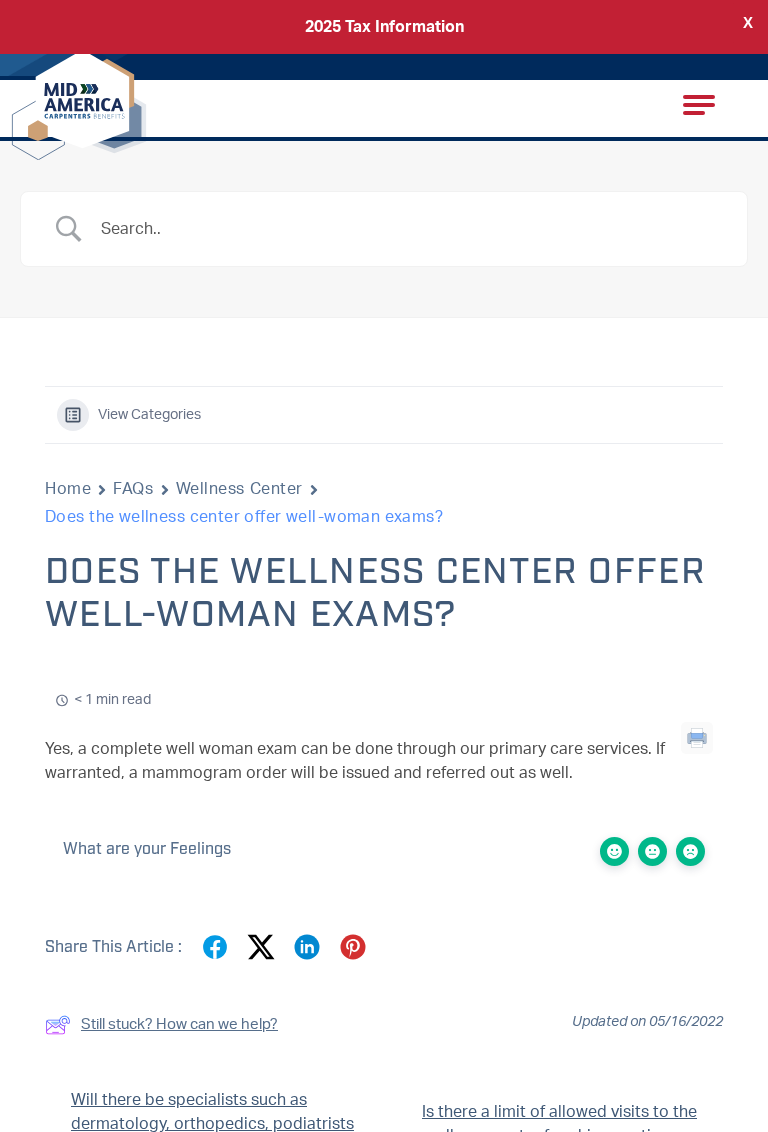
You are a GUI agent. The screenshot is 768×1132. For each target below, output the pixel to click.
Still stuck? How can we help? (179, 1024)
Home (68, 489)
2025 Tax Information (384, 27)
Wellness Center (239, 489)
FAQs (133, 489)
